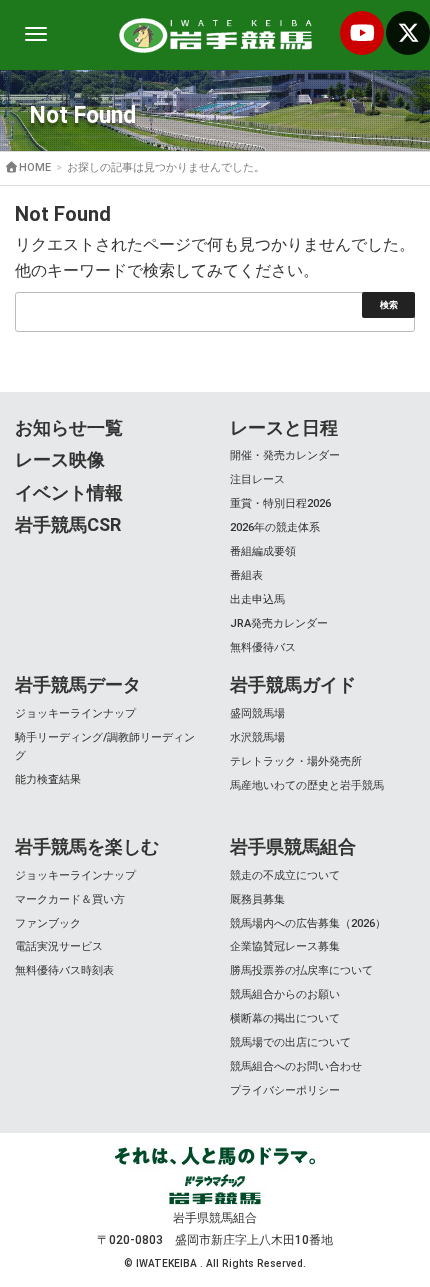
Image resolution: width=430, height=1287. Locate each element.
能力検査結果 (48, 779)
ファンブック (48, 923)
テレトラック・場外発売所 (296, 761)
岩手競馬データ (78, 684)
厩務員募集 (257, 899)
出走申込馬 (257, 599)
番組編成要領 (263, 551)
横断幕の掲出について (285, 1018)
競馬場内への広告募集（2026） (308, 923)
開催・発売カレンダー (285, 455)
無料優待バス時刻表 (64, 970)
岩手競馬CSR (68, 524)
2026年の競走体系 (275, 527)
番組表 (246, 575)
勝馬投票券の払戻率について (301, 970)
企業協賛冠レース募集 (285, 946)
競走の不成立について (285, 875)
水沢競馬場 (257, 737)
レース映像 (60, 459)
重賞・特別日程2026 (280, 503)
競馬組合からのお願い (285, 994)
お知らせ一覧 (69, 427)
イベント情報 (69, 492)
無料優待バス (263, 647)
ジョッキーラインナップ (75, 713)
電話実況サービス (59, 946)
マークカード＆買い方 (70, 899)
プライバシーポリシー (285, 1090)
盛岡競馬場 (257, 713)
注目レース (257, 479)
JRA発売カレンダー (279, 623)
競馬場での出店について (290, 1042)
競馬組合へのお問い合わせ (296, 1066)
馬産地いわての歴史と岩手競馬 (307, 785)
